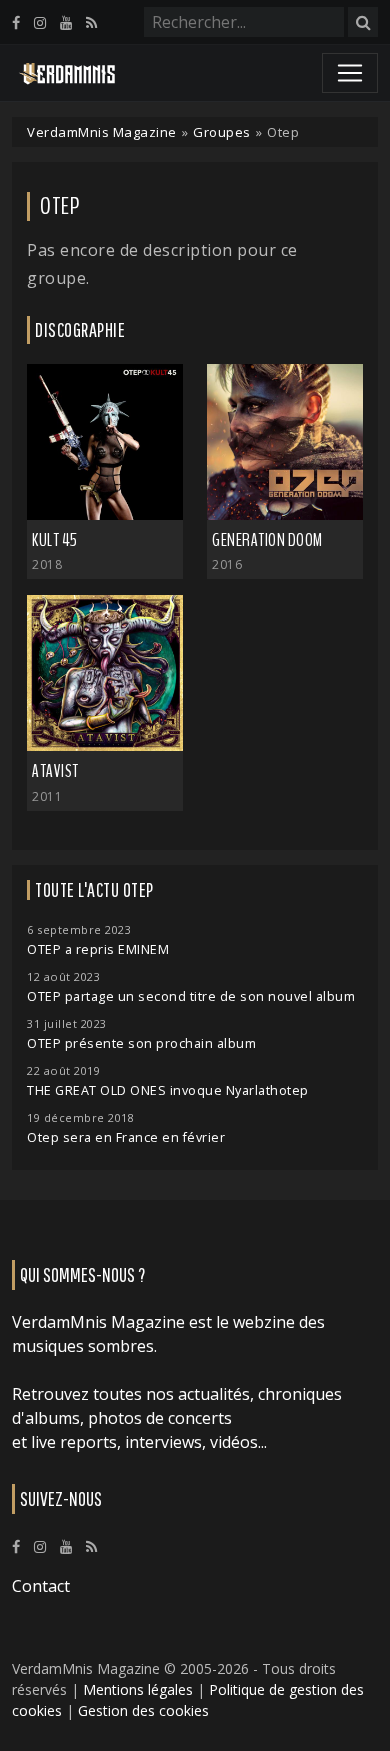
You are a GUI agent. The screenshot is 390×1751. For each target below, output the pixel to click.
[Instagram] (40, 22)
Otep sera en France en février (126, 1137)
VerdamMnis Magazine (102, 132)
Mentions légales (138, 1689)
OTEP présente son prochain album (141, 1043)
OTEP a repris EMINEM (98, 949)
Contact (41, 1586)
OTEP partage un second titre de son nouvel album (191, 996)
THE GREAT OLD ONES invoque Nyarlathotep (168, 1090)
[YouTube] (66, 22)
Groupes (222, 132)
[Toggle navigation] (350, 73)
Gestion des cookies (143, 1710)
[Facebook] (16, 22)
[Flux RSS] (91, 22)
